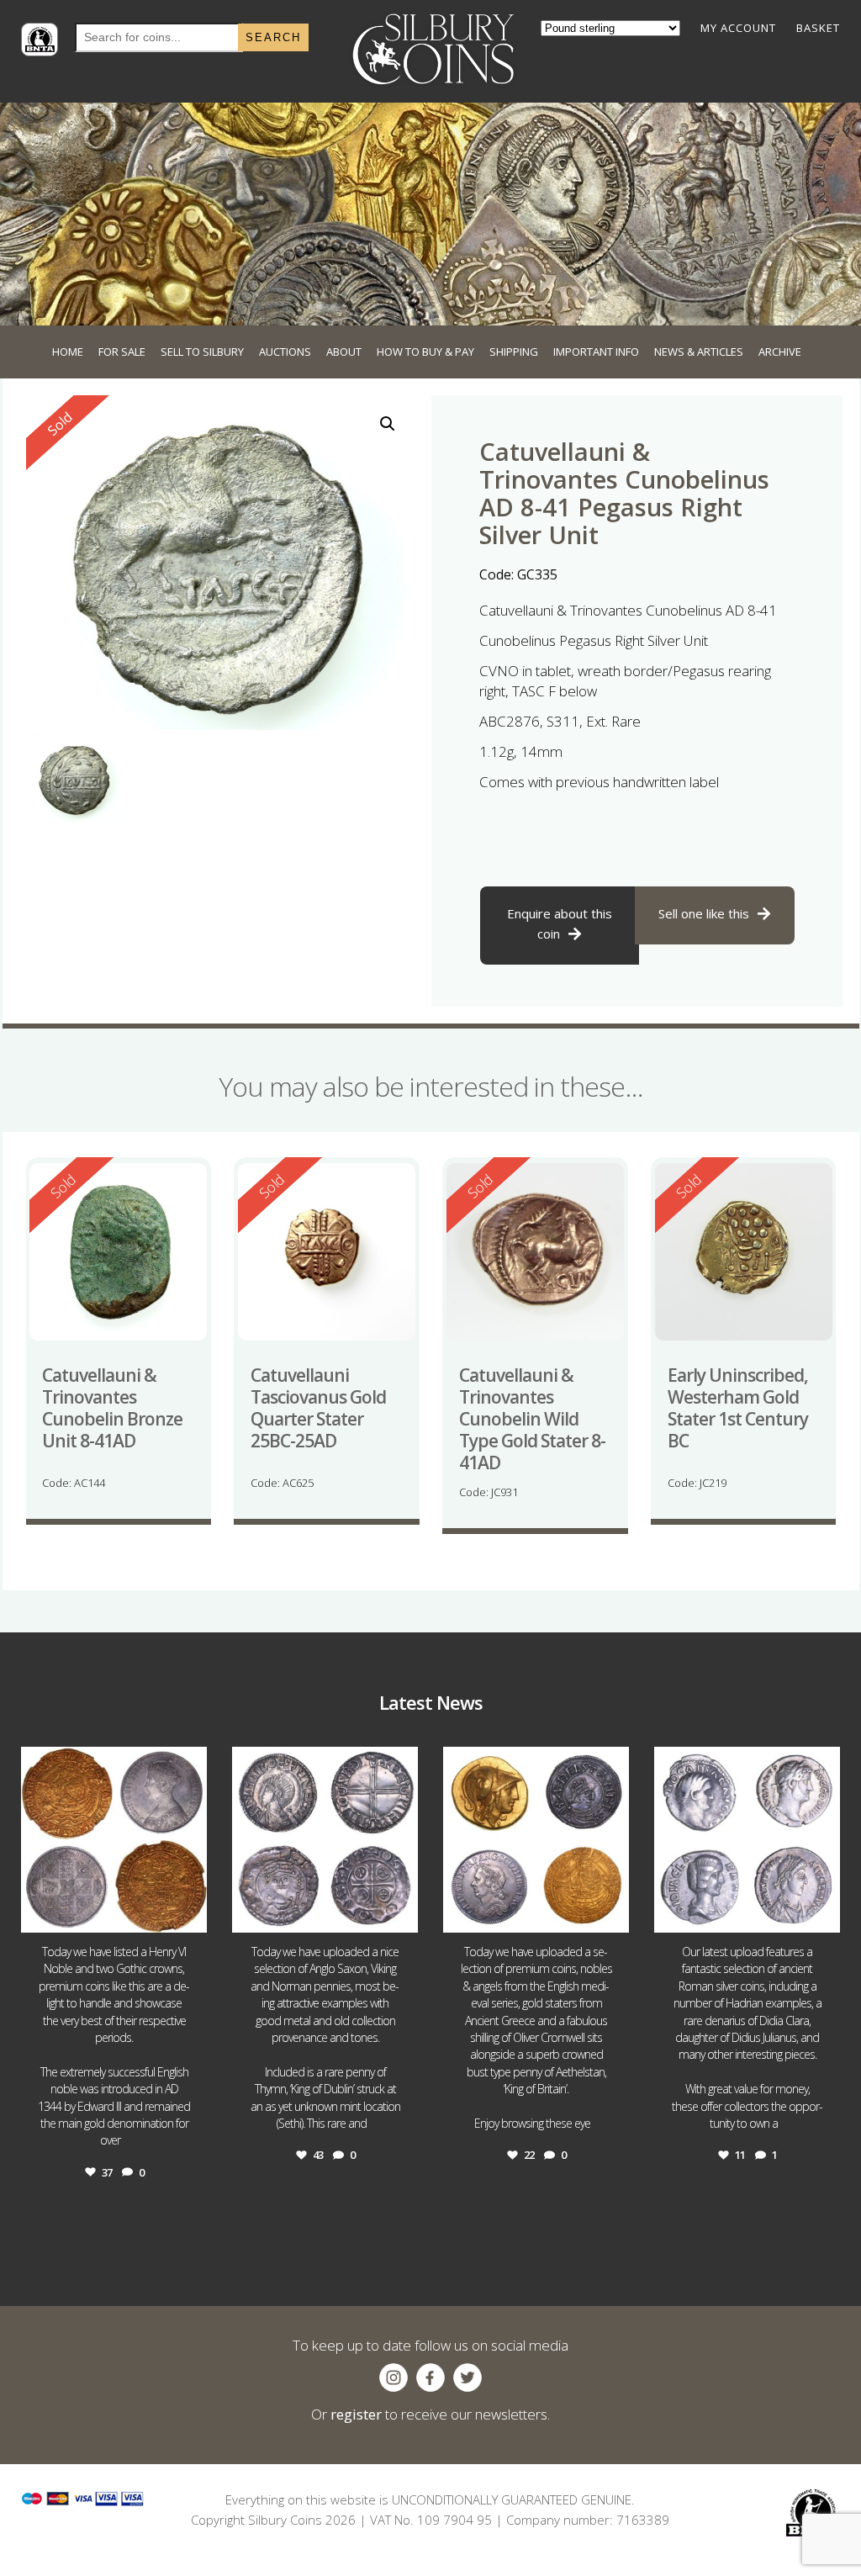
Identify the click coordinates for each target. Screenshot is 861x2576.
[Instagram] (190, 1912)
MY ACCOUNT (738, 28)
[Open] (114, 1840)
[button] (388, 424)
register (356, 2414)
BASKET (818, 28)
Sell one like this (704, 913)
